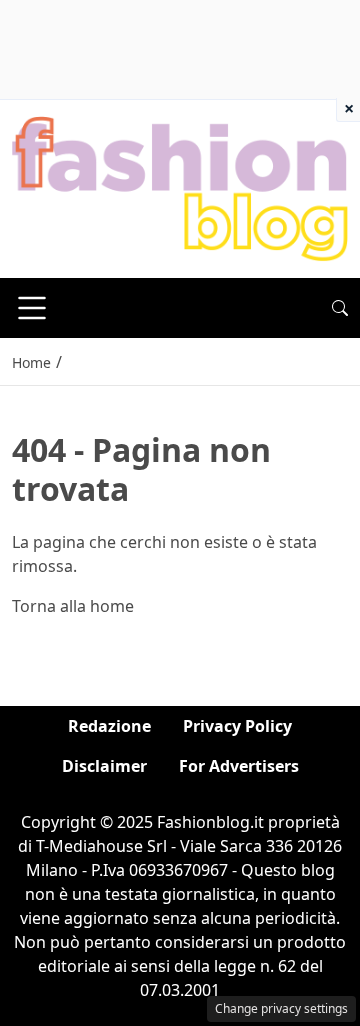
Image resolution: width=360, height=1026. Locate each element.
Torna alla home (73, 606)
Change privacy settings (281, 1008)
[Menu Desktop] (32, 308)
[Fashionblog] (180, 188)
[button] (340, 308)
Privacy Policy (237, 726)
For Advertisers (239, 766)
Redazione (109, 726)
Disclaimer (104, 766)
